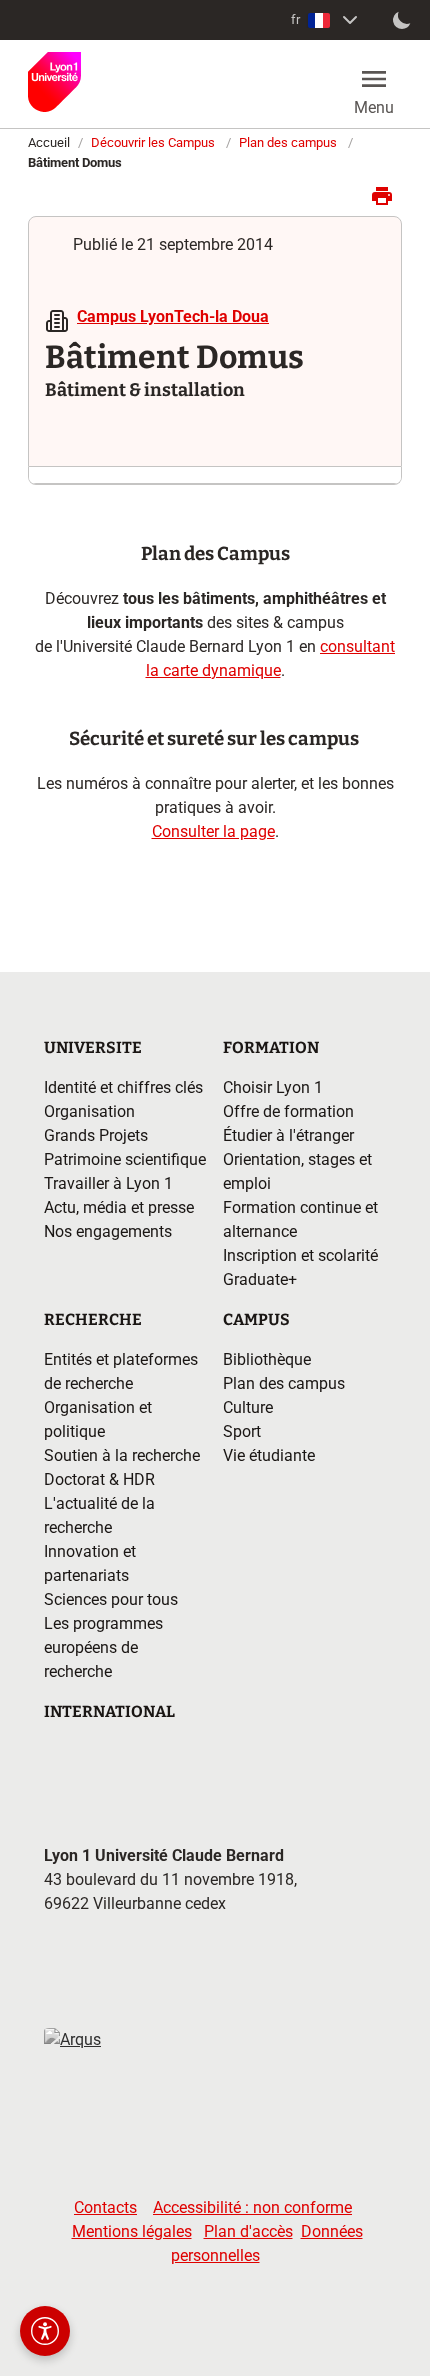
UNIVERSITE (93, 1047)
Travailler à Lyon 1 (108, 1183)
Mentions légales (132, 2231)
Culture (248, 1407)
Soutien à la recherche (122, 1455)
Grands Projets (96, 1135)
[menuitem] (326, 20)
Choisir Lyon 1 (273, 1087)
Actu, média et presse (119, 1207)
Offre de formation (288, 1111)
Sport (242, 1431)
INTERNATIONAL (109, 1711)
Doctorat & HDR (99, 1479)
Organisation (89, 1111)
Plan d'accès (248, 2231)
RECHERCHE (93, 1319)
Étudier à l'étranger (288, 1135)
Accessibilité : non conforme (252, 2207)
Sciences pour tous (111, 1599)
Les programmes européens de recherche (103, 1647)
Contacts (105, 2207)
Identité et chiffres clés (123, 1087)
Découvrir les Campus (153, 142)
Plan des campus (288, 142)
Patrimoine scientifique (125, 1159)
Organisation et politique (98, 1419)
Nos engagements (108, 1231)
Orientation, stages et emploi (297, 1171)
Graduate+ (260, 1279)
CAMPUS (256, 1319)
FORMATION (271, 1047)
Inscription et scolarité (300, 1255)
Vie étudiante (269, 1455)
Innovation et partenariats (90, 1563)
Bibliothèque (267, 1359)
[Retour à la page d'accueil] (54, 82)
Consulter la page (213, 831)
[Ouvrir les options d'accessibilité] (45, 2331)
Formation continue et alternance (300, 1219)
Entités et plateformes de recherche (121, 1371)
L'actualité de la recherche (99, 1515)
